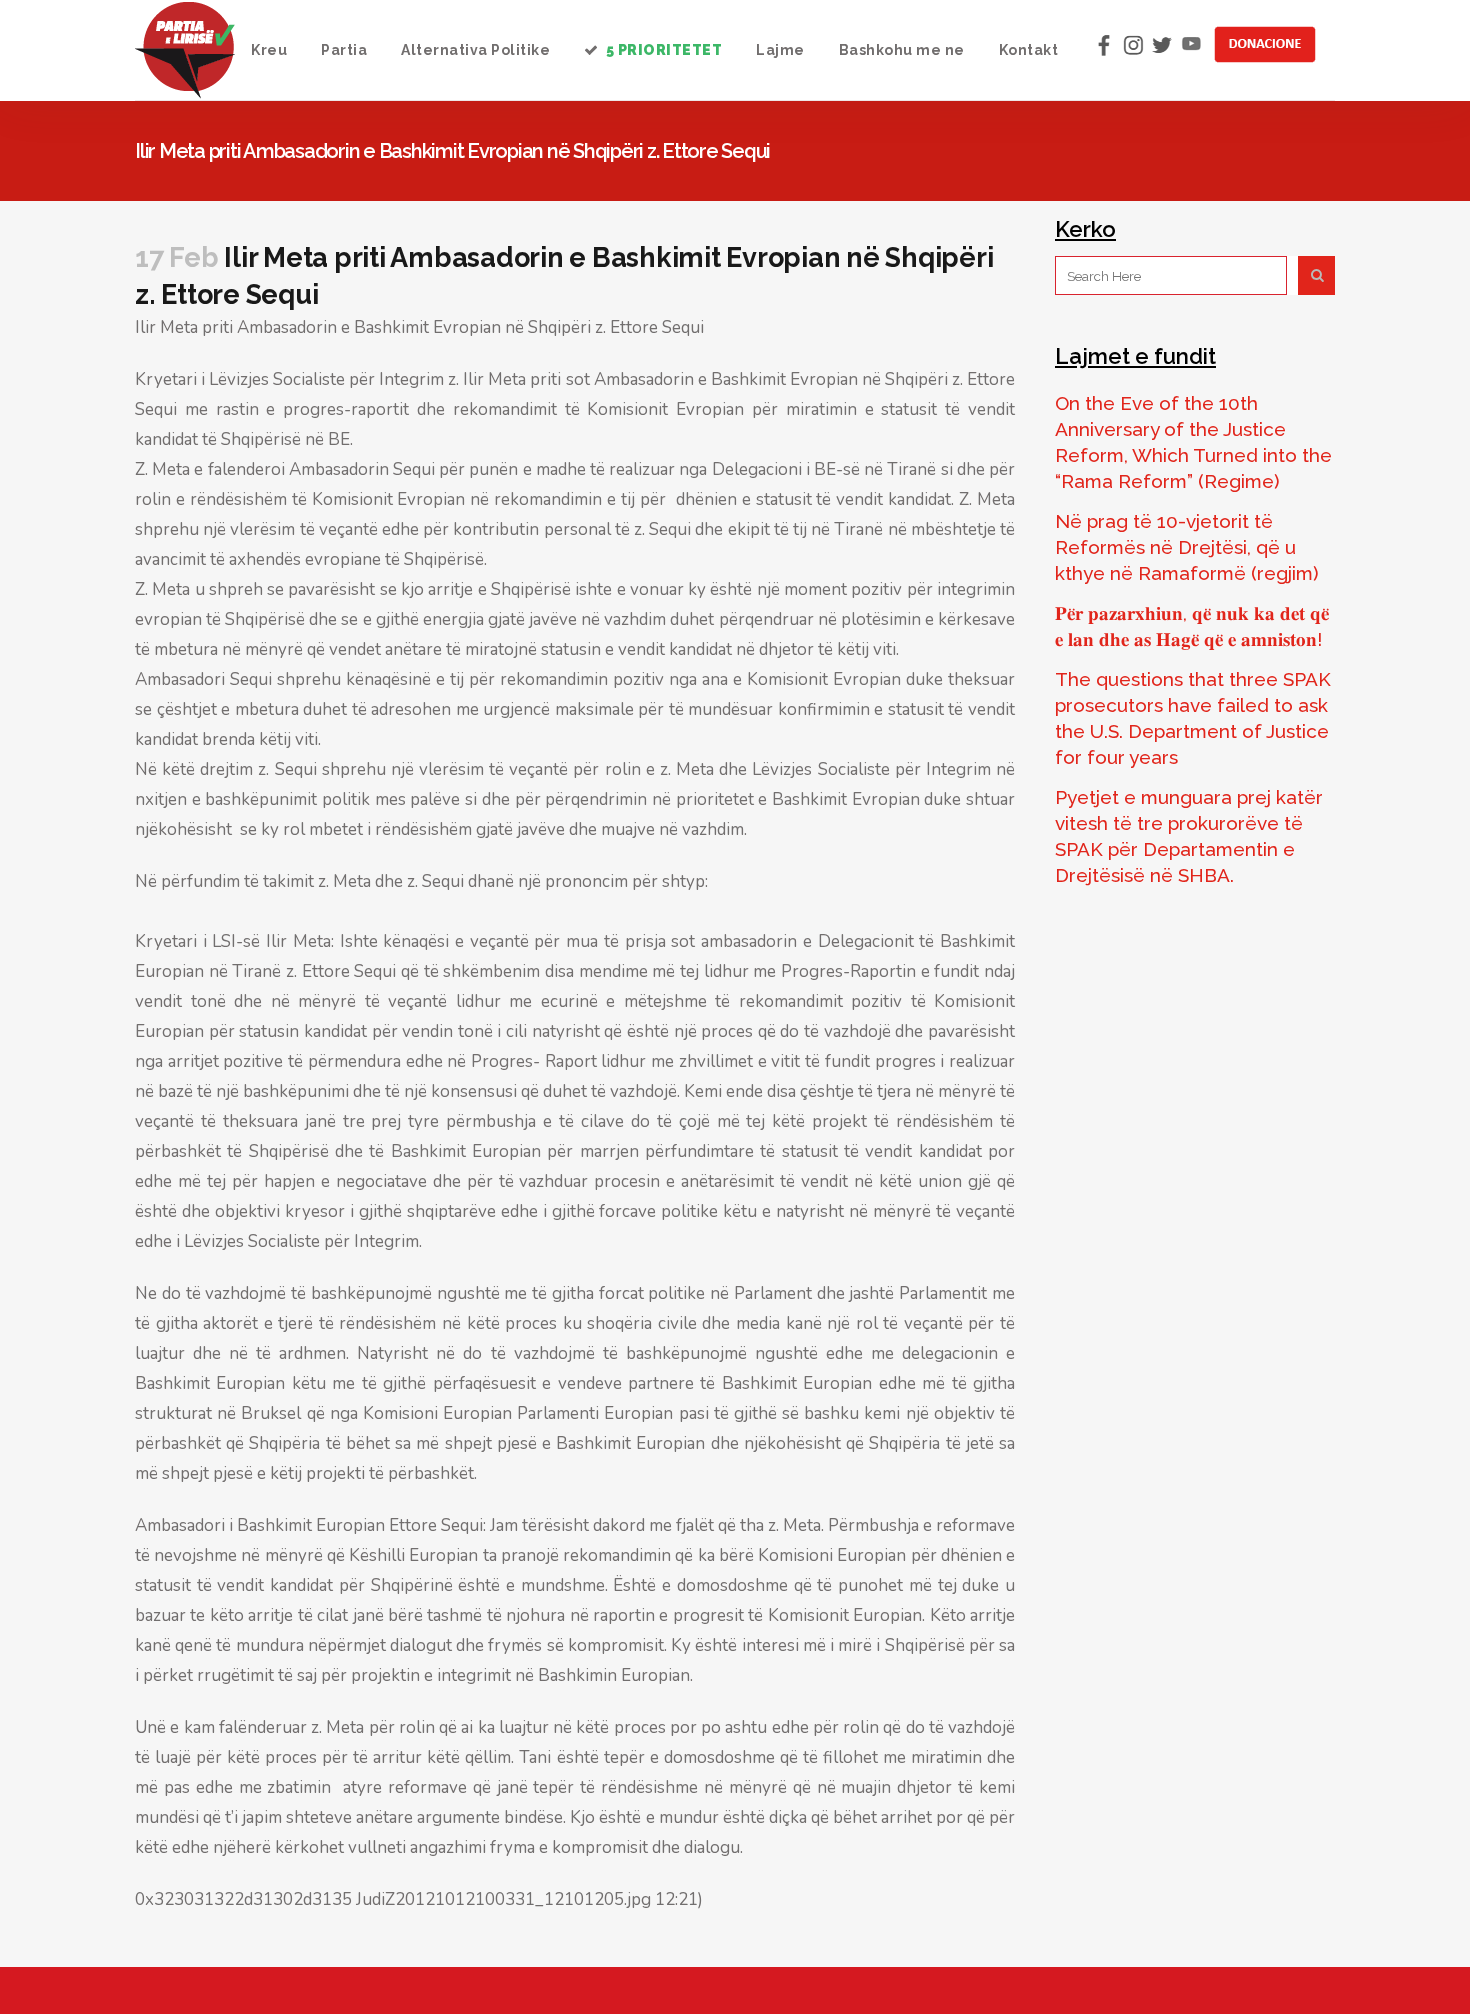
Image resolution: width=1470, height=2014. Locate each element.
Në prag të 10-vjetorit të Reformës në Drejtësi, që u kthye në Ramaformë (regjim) (1187, 547)
